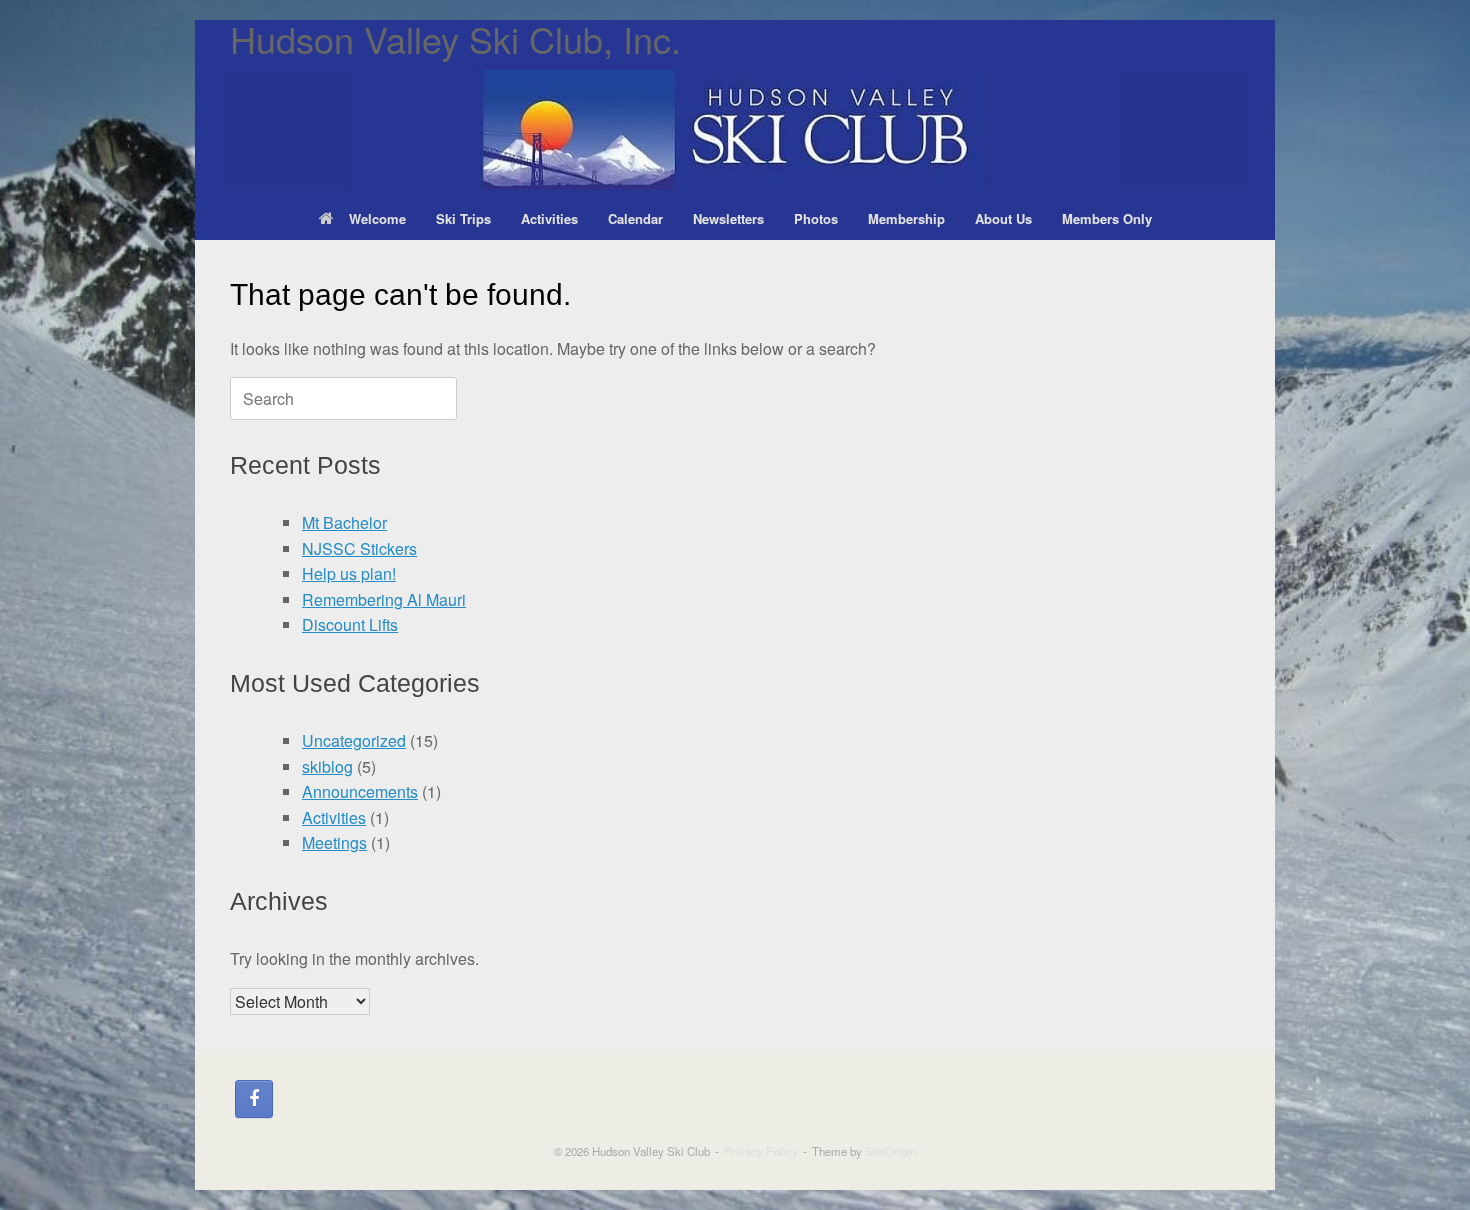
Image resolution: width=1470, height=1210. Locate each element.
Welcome (377, 218)
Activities (549, 218)
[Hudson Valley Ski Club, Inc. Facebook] (254, 1099)
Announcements (360, 791)
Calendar (635, 218)
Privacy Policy (761, 1151)
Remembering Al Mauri (384, 599)
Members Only (1107, 218)
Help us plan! (349, 573)
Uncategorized (354, 740)
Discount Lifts (350, 624)
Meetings (334, 842)
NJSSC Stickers (359, 548)
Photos (816, 218)
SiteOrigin (890, 1151)
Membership (906, 218)
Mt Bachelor (344, 522)
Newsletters (728, 218)
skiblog (327, 766)
